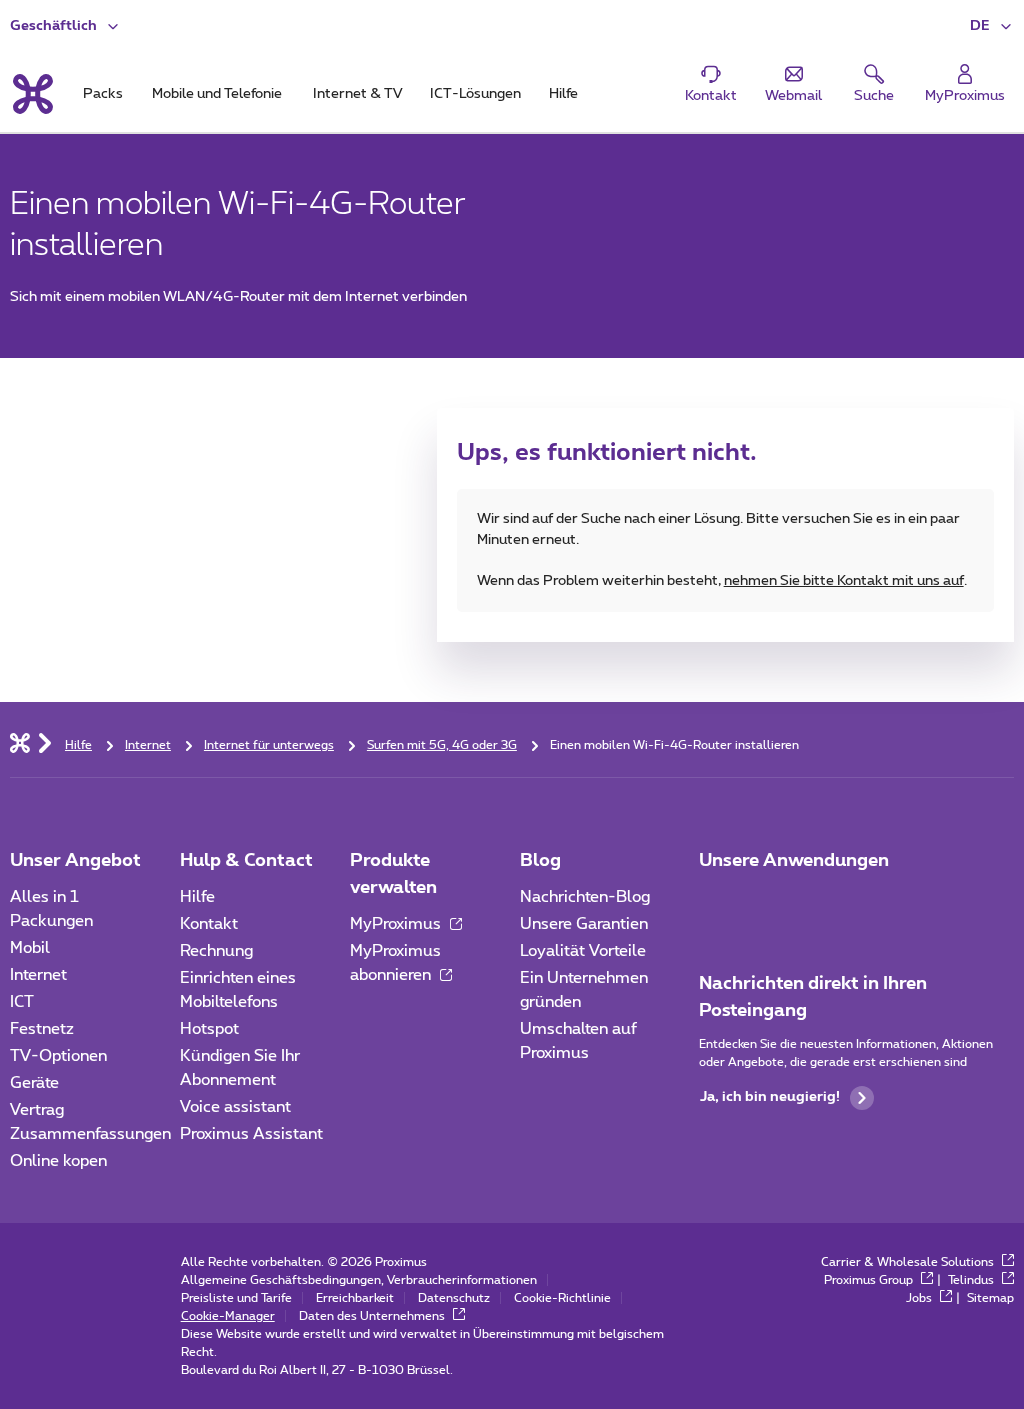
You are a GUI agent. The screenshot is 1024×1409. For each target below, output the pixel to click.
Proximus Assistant (251, 1134)
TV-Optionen (58, 1056)
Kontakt (209, 924)
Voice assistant (235, 1107)
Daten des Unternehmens (373, 1316)
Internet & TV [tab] (357, 94)
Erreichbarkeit (355, 1298)
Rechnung (216, 951)
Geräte (34, 1083)
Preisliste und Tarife (236, 1298)
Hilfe (197, 897)
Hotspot (209, 1029)
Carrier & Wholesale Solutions (909, 1262)
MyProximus (397, 924)
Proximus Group (870, 1280)
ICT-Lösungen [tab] (475, 94)
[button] (992, 26)
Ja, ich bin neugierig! (770, 1097)
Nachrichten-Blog (585, 897)
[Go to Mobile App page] (773, 903)
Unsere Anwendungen (794, 861)
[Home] (20, 742)
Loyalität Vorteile (583, 951)
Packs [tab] (103, 94)
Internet (38, 975)
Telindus (972, 1280)
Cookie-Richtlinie (562, 1298)
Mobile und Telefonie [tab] (217, 94)
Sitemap (990, 1298)
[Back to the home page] (31, 94)
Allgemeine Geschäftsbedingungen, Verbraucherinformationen (359, 1280)
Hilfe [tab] (563, 94)
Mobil (30, 948)
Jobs (920, 1298)
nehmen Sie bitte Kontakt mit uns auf (844, 581)
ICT (22, 1002)
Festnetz (42, 1029)
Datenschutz (454, 1298)
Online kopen (58, 1161)
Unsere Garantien (584, 924)
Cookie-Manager (228, 1316)
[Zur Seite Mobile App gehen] (717, 903)
